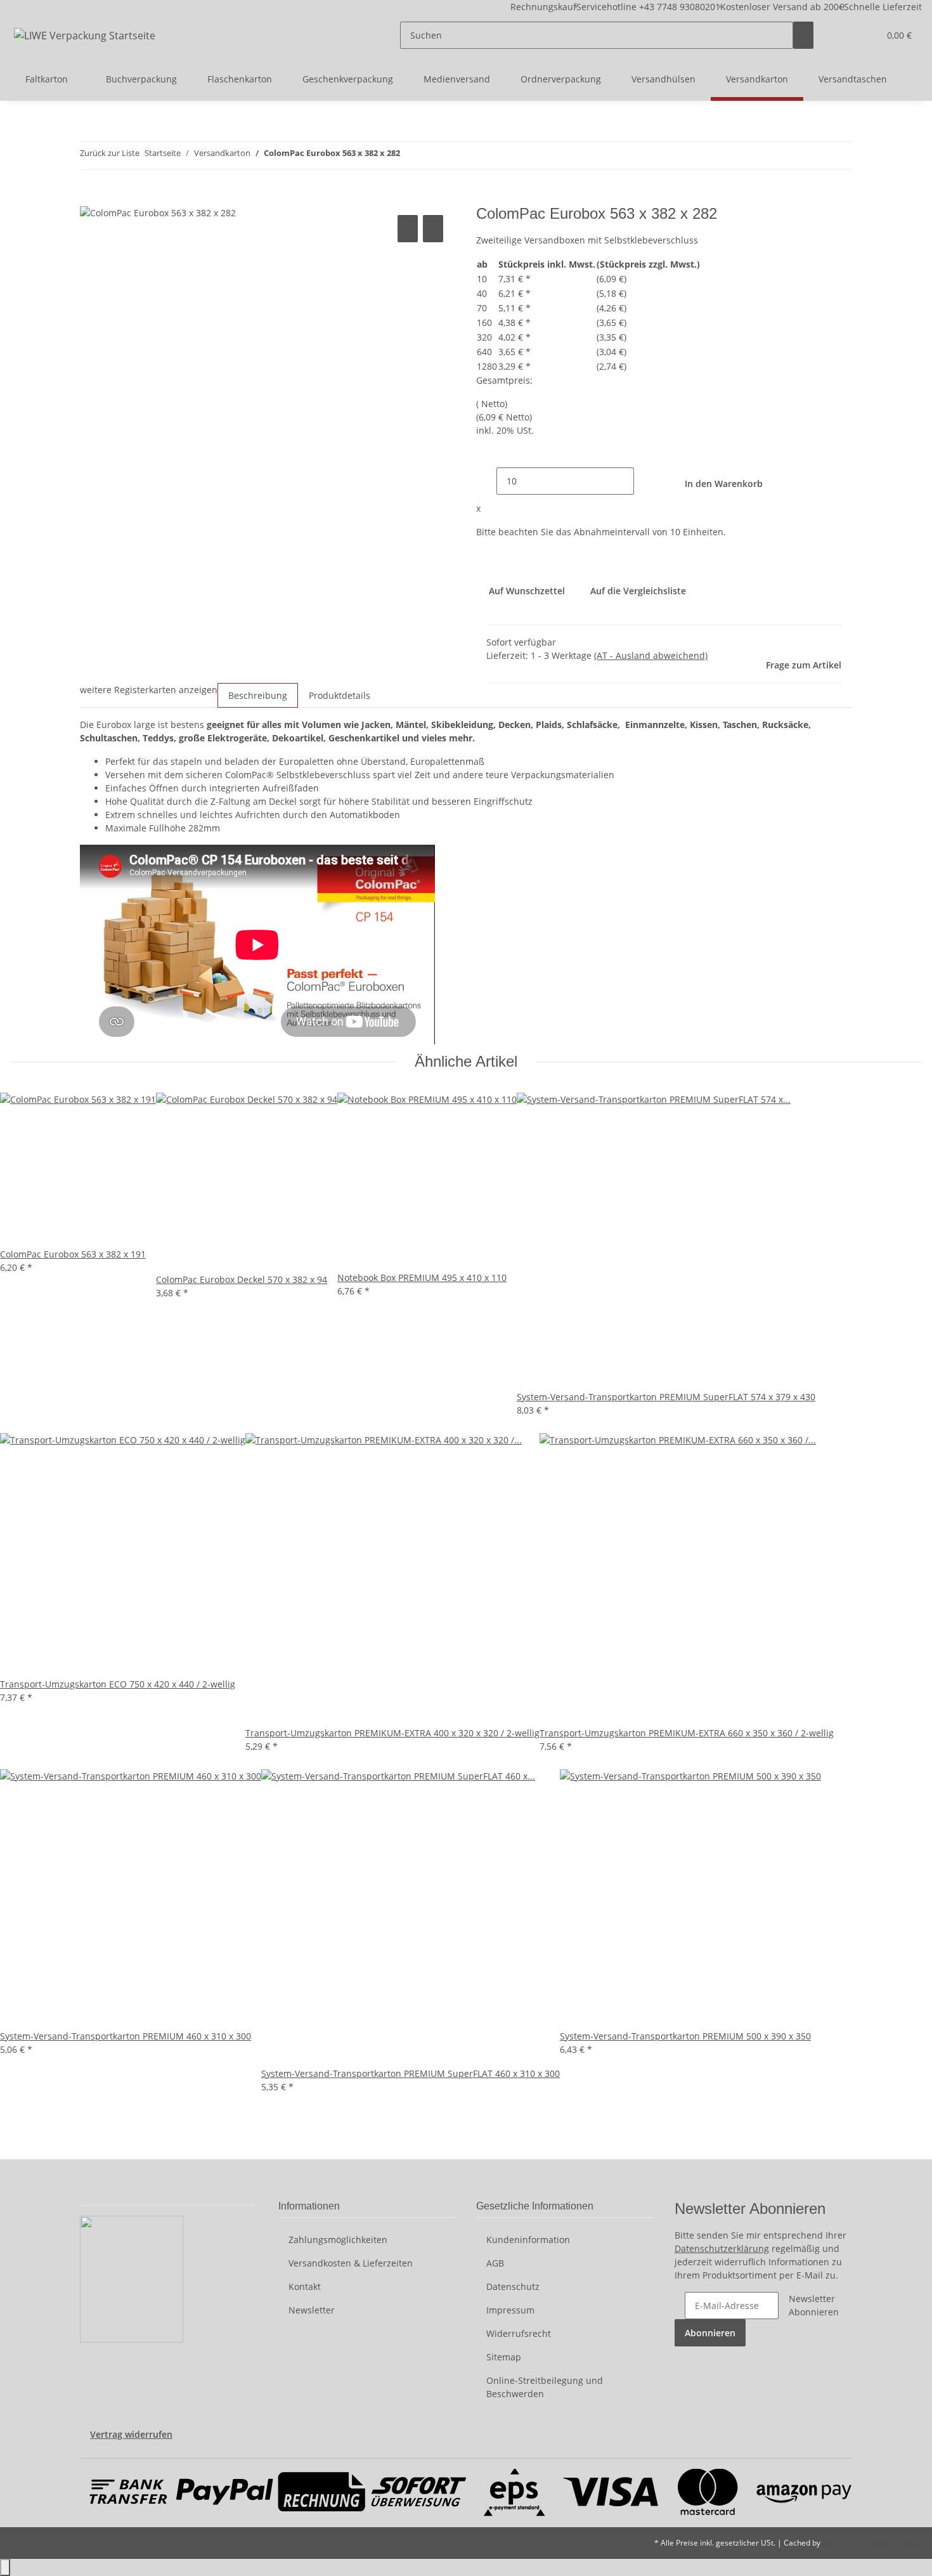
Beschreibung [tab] (258, 695)
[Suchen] (803, 35)
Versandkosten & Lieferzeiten (351, 2263)
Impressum (510, 2310)
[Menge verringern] (486, 481)
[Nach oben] (5, 2567)
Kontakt (305, 2287)
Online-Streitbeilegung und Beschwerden (545, 2387)
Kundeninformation (528, 2240)
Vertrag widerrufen (131, 2434)
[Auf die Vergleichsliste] (408, 229)
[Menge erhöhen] (644, 481)
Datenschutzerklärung (722, 2248)
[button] (844, 35)
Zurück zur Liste (110, 153)
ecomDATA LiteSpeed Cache (872, 2543)
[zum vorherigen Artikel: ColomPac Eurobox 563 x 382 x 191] (410, 156)
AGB (495, 2263)
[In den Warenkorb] (90, 198)
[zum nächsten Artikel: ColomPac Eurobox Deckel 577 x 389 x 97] (433, 156)
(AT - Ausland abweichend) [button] (651, 655)
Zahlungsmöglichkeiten (338, 2240)
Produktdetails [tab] (340, 695)
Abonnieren (710, 2333)
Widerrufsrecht (519, 2333)
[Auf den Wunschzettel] (433, 229)
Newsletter (312, 2310)
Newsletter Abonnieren (814, 2305)
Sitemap (504, 2357)
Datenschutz (513, 2287)
